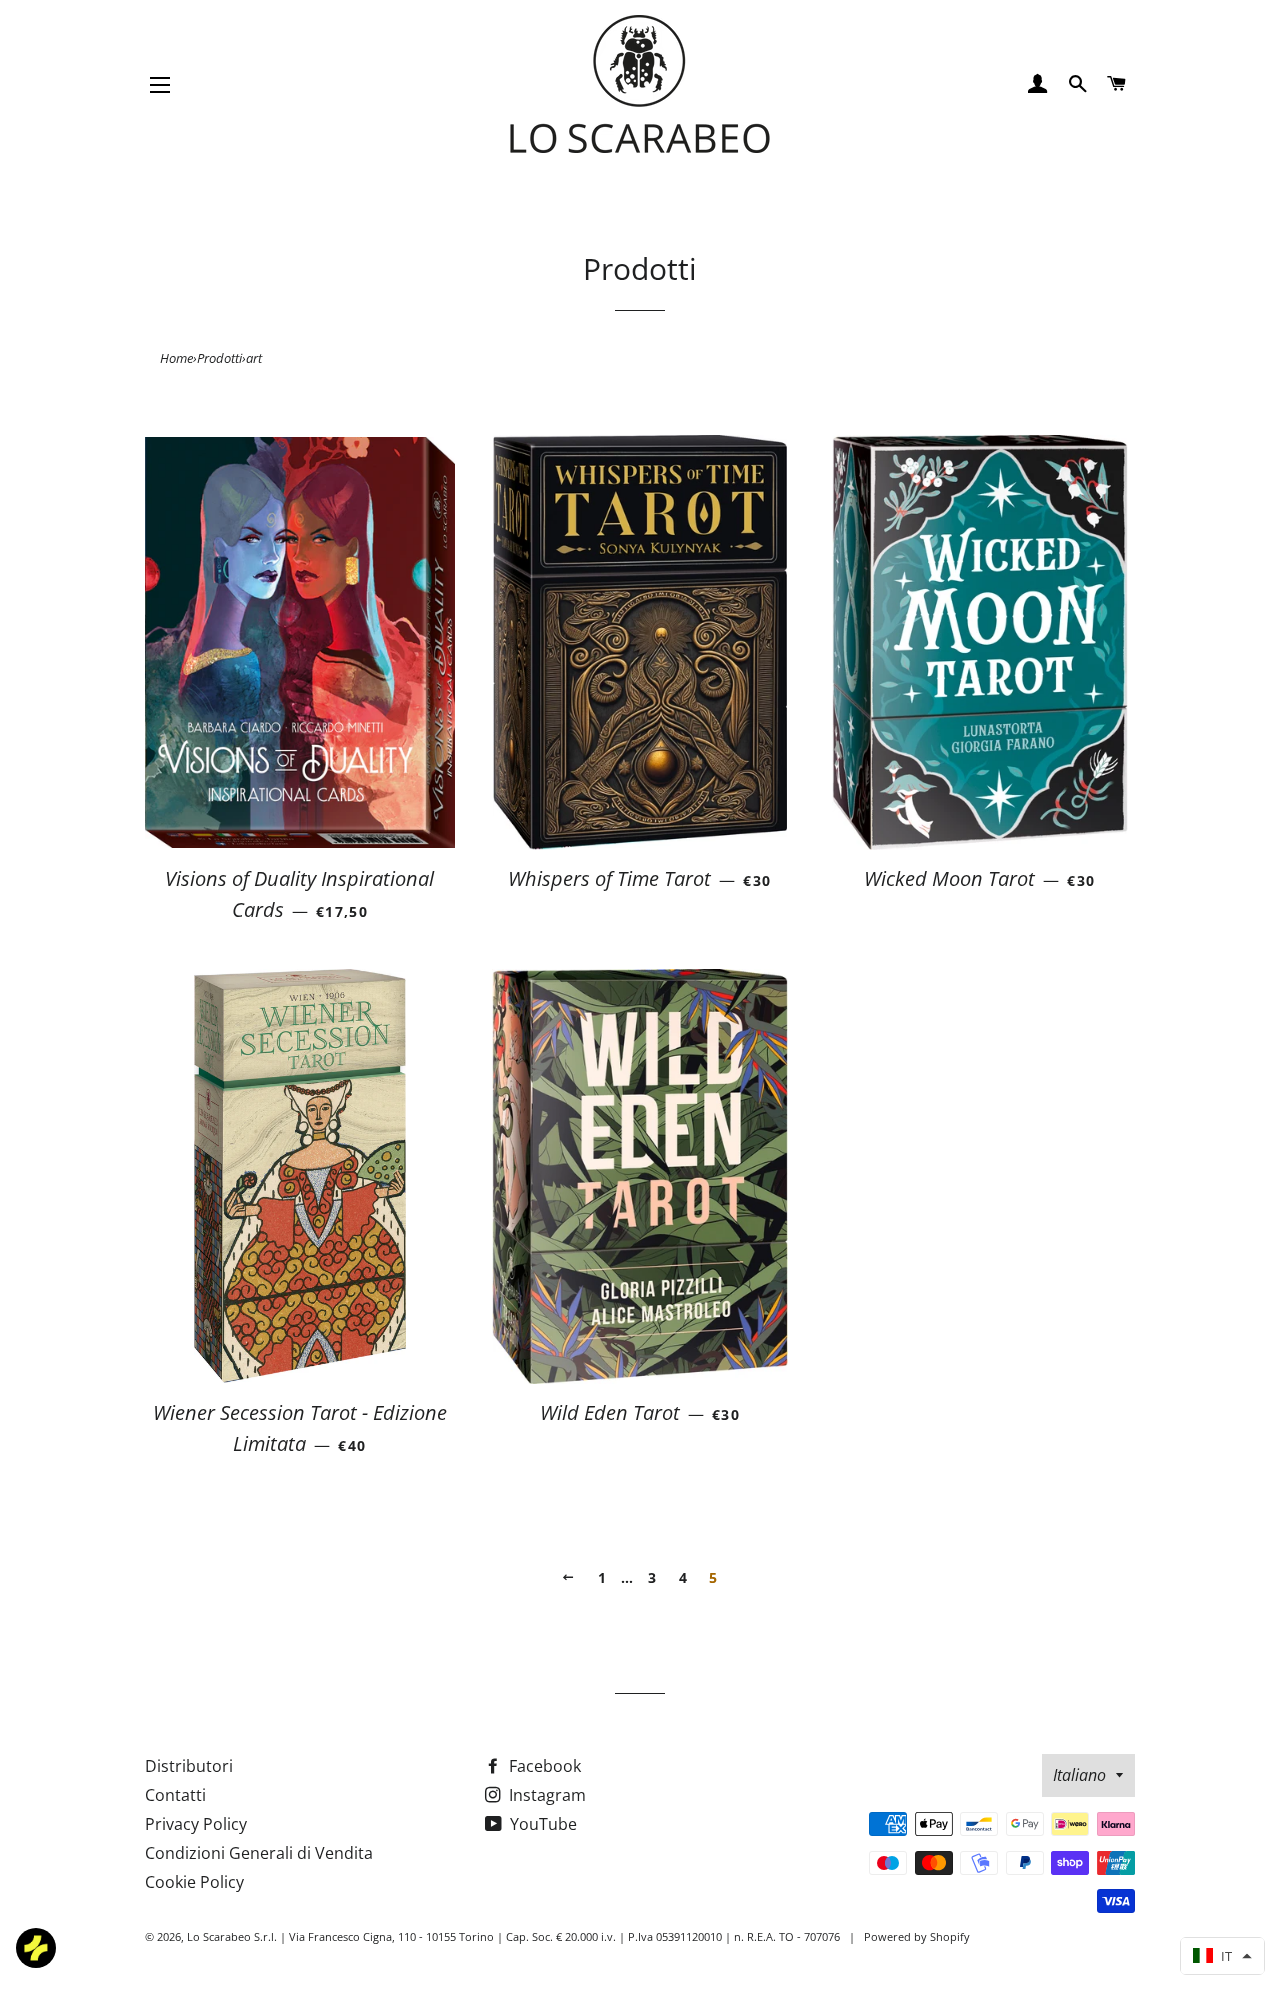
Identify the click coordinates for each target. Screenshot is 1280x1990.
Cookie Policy (194, 1882)
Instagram (545, 1795)
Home (176, 358)
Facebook (543, 1766)
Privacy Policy (196, 1824)
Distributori (189, 1766)
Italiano (1079, 1775)
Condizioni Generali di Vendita (259, 1853)
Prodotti (219, 358)
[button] (1222, 1956)
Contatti (175, 1795)
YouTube (541, 1824)
